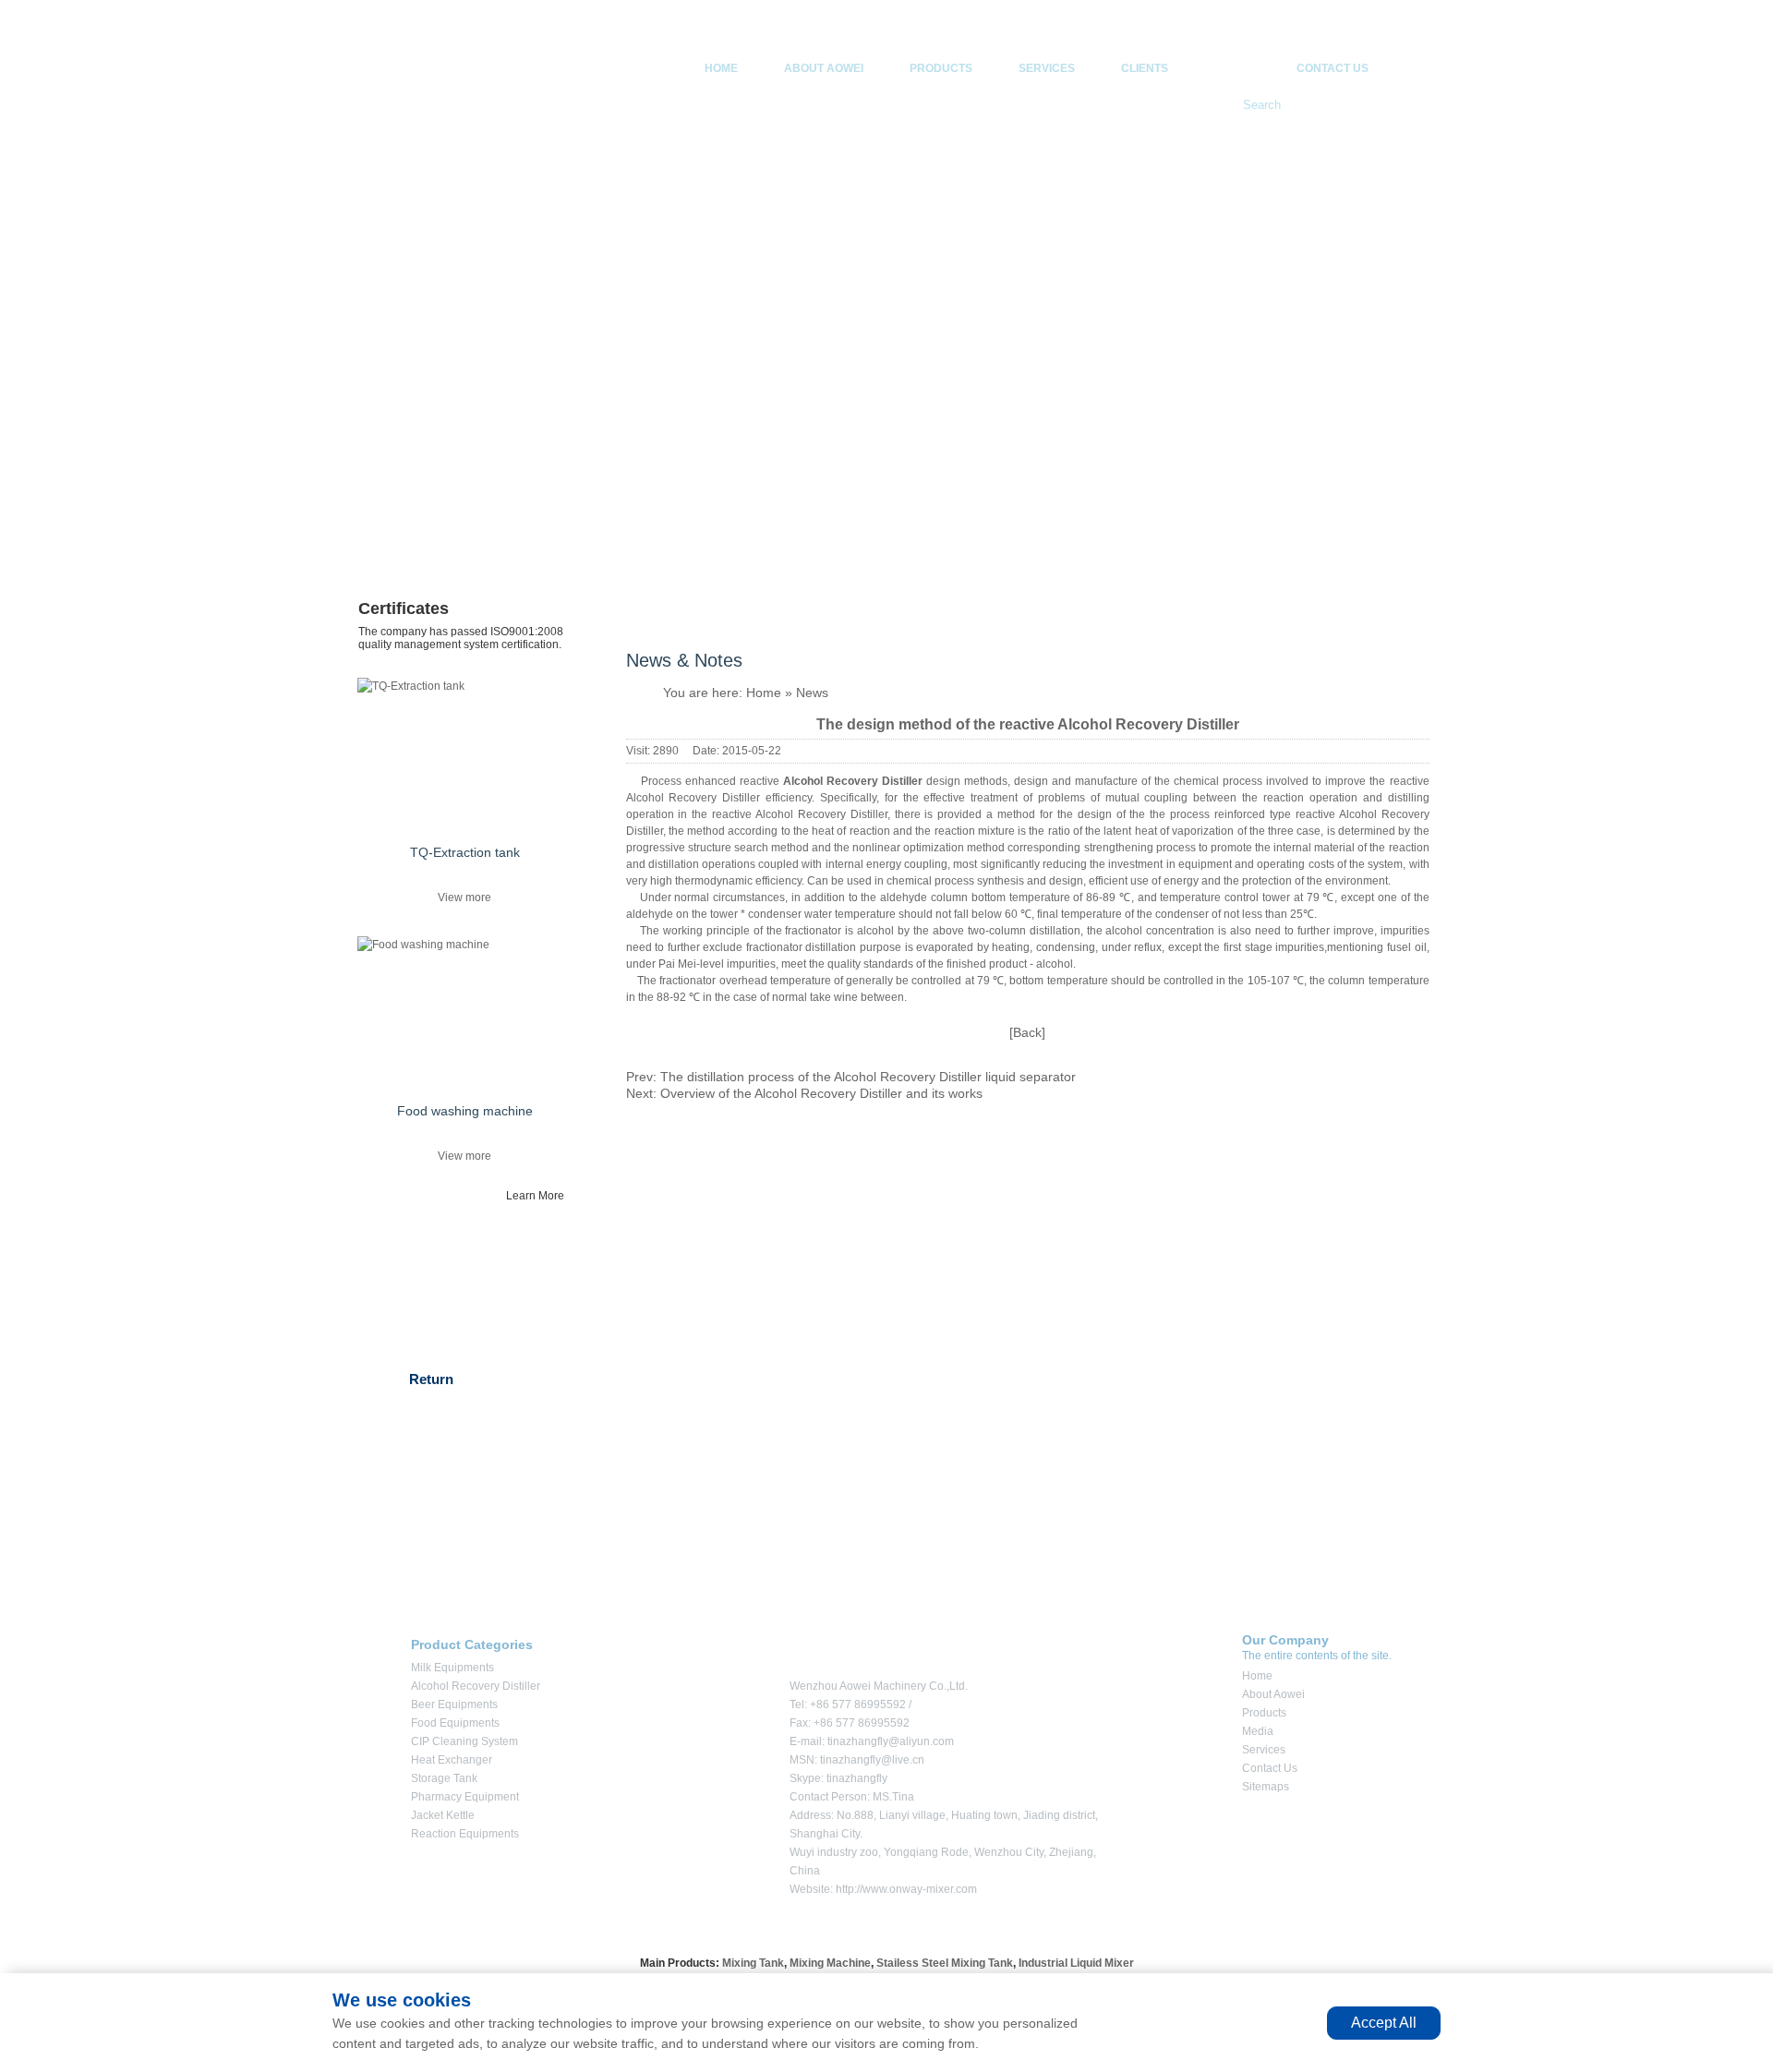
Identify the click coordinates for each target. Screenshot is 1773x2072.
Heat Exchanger (452, 1760)
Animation (415, 478)
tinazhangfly (857, 1778)
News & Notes (428, 438)
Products (941, 68)
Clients (1145, 68)
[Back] (1027, 1032)
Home (721, 68)
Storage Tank (444, 1778)
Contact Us (1333, 68)
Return (431, 1379)
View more (464, 897)
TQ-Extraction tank (465, 852)
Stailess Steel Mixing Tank (945, 1963)
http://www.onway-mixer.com (906, 1889)
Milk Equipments (452, 1668)
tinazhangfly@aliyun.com (891, 1741)
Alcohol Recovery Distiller (476, 1686)
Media (1232, 68)
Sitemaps (1266, 1787)
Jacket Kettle (443, 1815)
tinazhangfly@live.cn (872, 1760)
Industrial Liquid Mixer (1076, 1963)
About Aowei (824, 68)
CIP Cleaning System (464, 1741)
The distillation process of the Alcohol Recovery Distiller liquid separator (868, 1077)
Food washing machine (465, 1111)
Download (415, 518)
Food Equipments (455, 1723)
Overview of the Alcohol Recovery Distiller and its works (821, 1093)
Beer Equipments (454, 1705)
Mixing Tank (753, 1963)
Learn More (535, 1196)
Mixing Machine (830, 1963)
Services (1047, 68)
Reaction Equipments (465, 1834)
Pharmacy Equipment (465, 1797)
